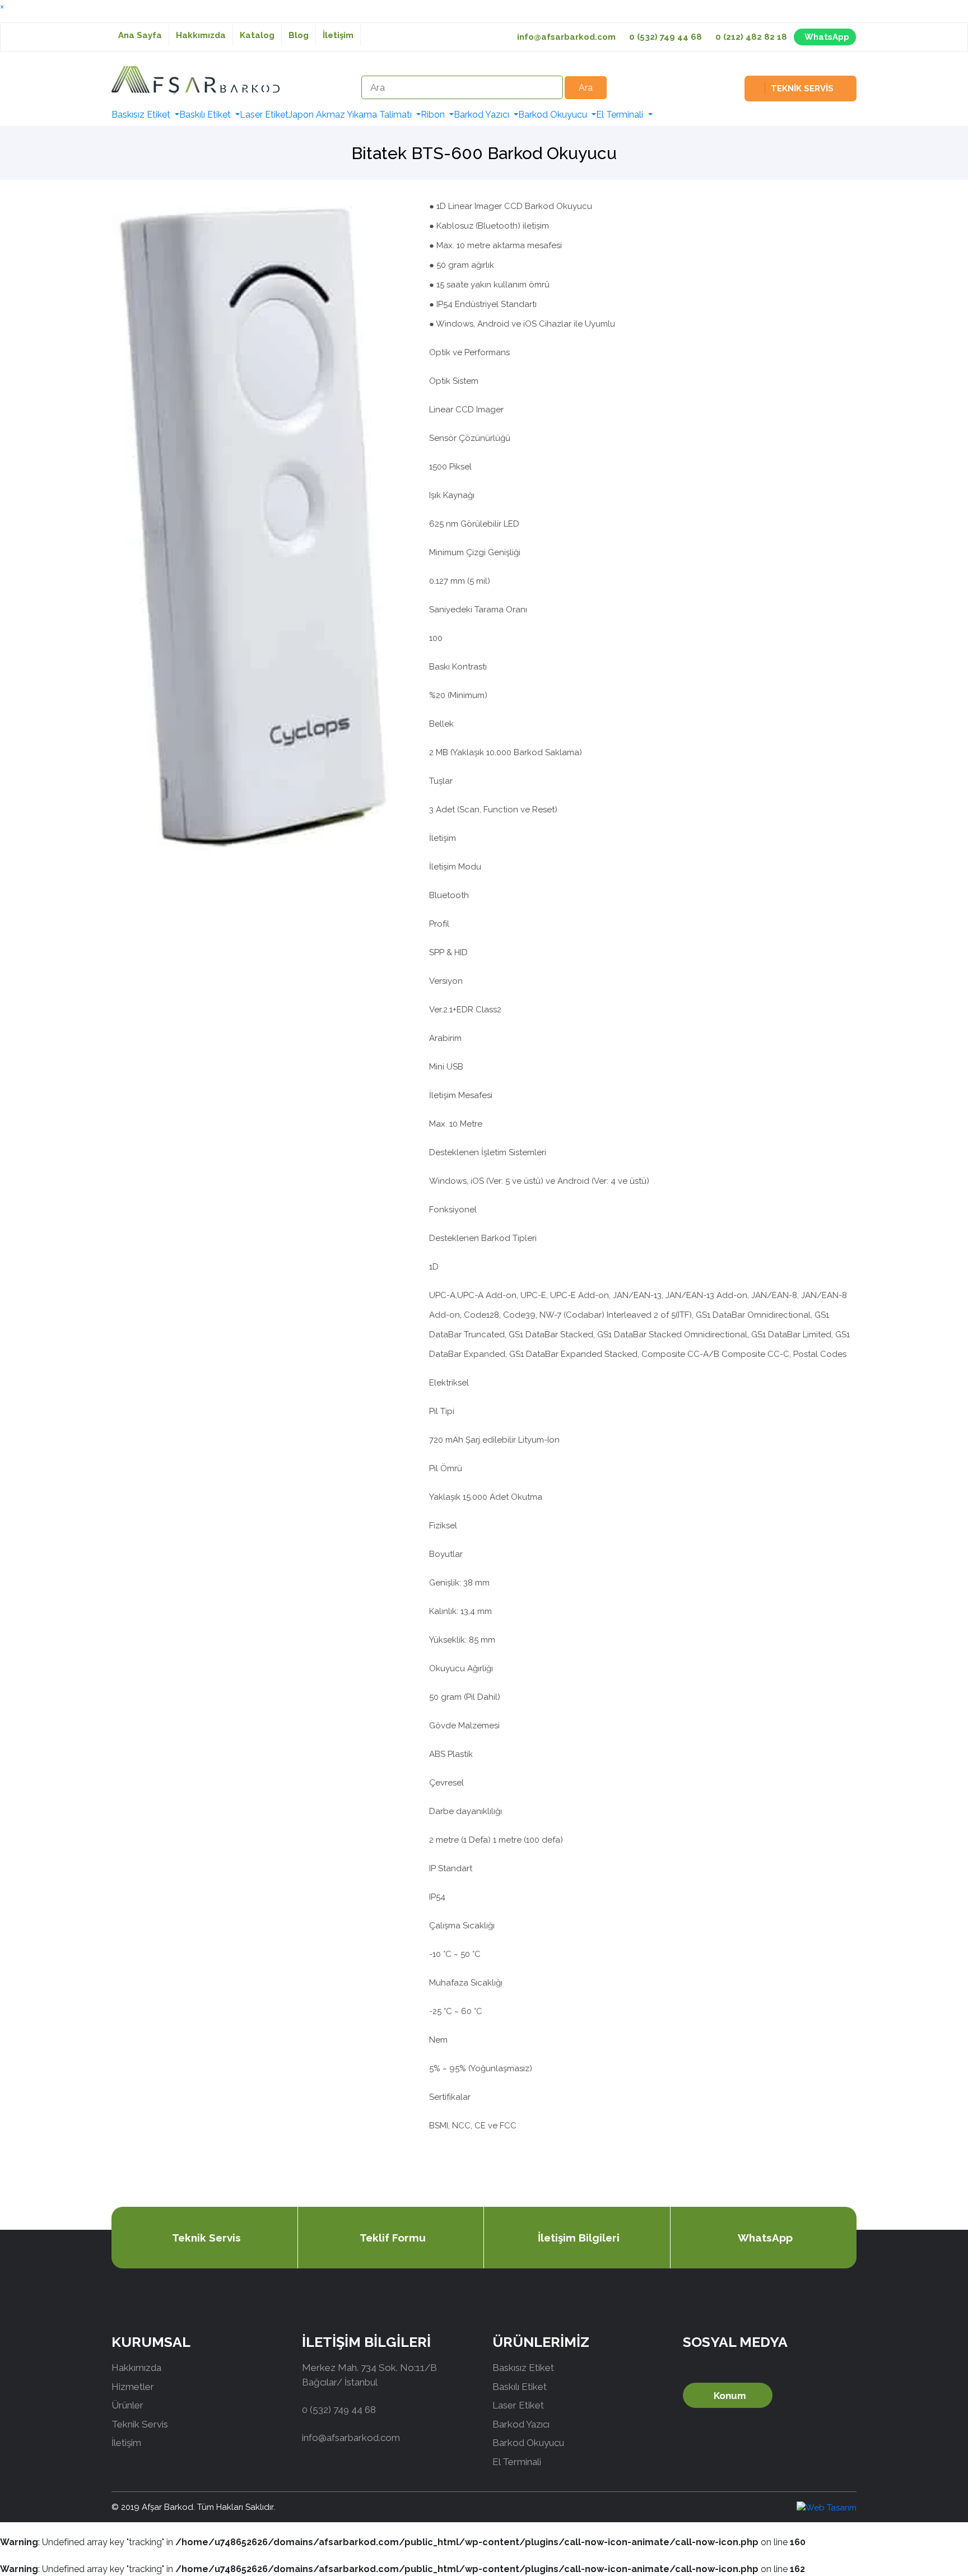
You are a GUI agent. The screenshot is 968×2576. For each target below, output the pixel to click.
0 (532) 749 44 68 (665, 37)
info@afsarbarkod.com (566, 37)
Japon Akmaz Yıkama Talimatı (351, 115)
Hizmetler (133, 2387)
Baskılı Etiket (206, 115)
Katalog (257, 35)
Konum (730, 2396)
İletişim (338, 35)
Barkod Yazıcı (483, 115)
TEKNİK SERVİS (802, 89)
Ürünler (127, 2405)
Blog (299, 35)
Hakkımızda (201, 35)
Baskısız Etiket (142, 115)
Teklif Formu (393, 2238)
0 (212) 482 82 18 (751, 37)
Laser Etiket (264, 115)
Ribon (434, 115)
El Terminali (621, 115)
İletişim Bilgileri (579, 2238)
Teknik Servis (206, 2238)
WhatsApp (827, 37)
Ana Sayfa (140, 35)
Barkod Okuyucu (554, 115)
